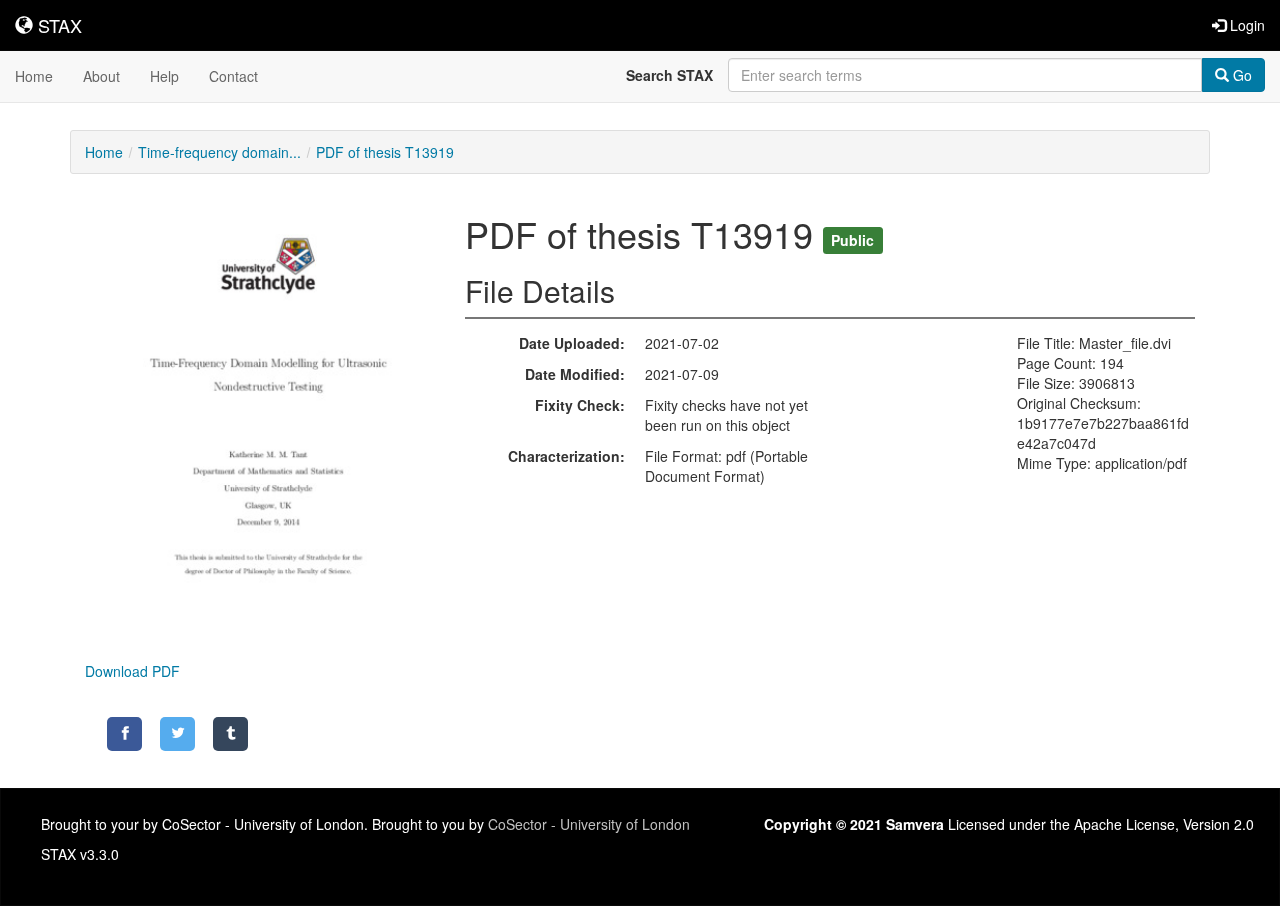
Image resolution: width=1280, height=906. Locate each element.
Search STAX (669, 75)
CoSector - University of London (589, 824)
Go (1240, 75)
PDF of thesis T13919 (385, 152)
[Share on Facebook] (124, 734)
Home (34, 76)
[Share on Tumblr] (230, 734)
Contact (233, 76)
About (101, 76)
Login (1245, 25)
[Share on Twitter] (177, 734)
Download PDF (132, 671)
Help (164, 76)
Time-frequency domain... (219, 152)
